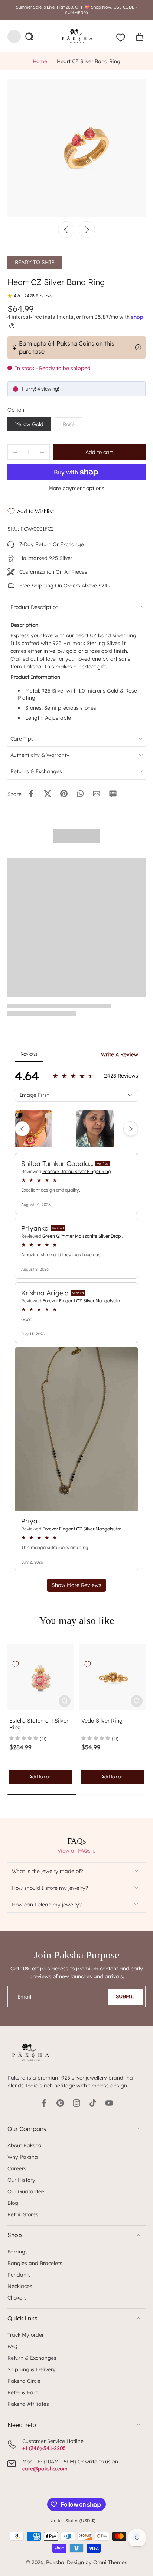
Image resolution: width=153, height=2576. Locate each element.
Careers (17, 2168)
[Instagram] (76, 2103)
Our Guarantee (26, 2191)
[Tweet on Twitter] (48, 794)
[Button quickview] (65, 1701)
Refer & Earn (23, 2392)
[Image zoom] (76, 148)
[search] (29, 36)
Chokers (17, 2298)
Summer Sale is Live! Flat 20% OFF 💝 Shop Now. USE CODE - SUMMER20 (76, 10)
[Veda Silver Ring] (113, 1677)
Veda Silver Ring (102, 1721)
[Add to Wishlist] (15, 1664)
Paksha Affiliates (28, 2404)
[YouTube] (109, 2103)
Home (40, 61)
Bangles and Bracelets (35, 2263)
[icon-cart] (137, 36)
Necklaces (20, 2286)
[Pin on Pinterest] (64, 794)
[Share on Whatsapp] (80, 794)
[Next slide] (87, 230)
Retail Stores (23, 2214)
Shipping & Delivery (32, 2369)
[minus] (15, 452)
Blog (13, 2203)
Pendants (19, 2274)
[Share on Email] (97, 794)
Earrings (18, 2251)
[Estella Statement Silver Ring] (40, 1677)
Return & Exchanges (32, 2358)
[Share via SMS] (113, 794)
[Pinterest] (60, 2103)
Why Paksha (23, 2157)
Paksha (55, 2562)
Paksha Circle (24, 2381)
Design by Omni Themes (97, 2562)
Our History (21, 2180)
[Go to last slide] (66, 230)
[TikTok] (93, 2103)
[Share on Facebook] (31, 794)
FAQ (12, 2346)
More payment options (76, 488)
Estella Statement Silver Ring (39, 1724)
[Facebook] (44, 2103)
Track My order (26, 2335)
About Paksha (25, 2145)
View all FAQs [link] (74, 1851)
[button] (99, 452)
